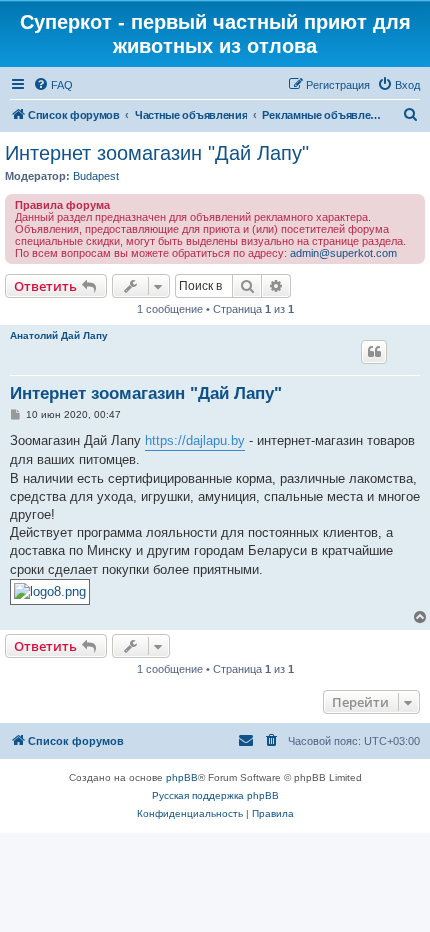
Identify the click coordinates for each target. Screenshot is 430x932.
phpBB (182, 777)
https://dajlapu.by (195, 440)
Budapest (96, 176)
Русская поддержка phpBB (215, 795)
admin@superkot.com (343, 253)
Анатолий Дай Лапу (59, 335)
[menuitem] (53, 85)
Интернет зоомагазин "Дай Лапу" (157, 153)
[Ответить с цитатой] (374, 352)
